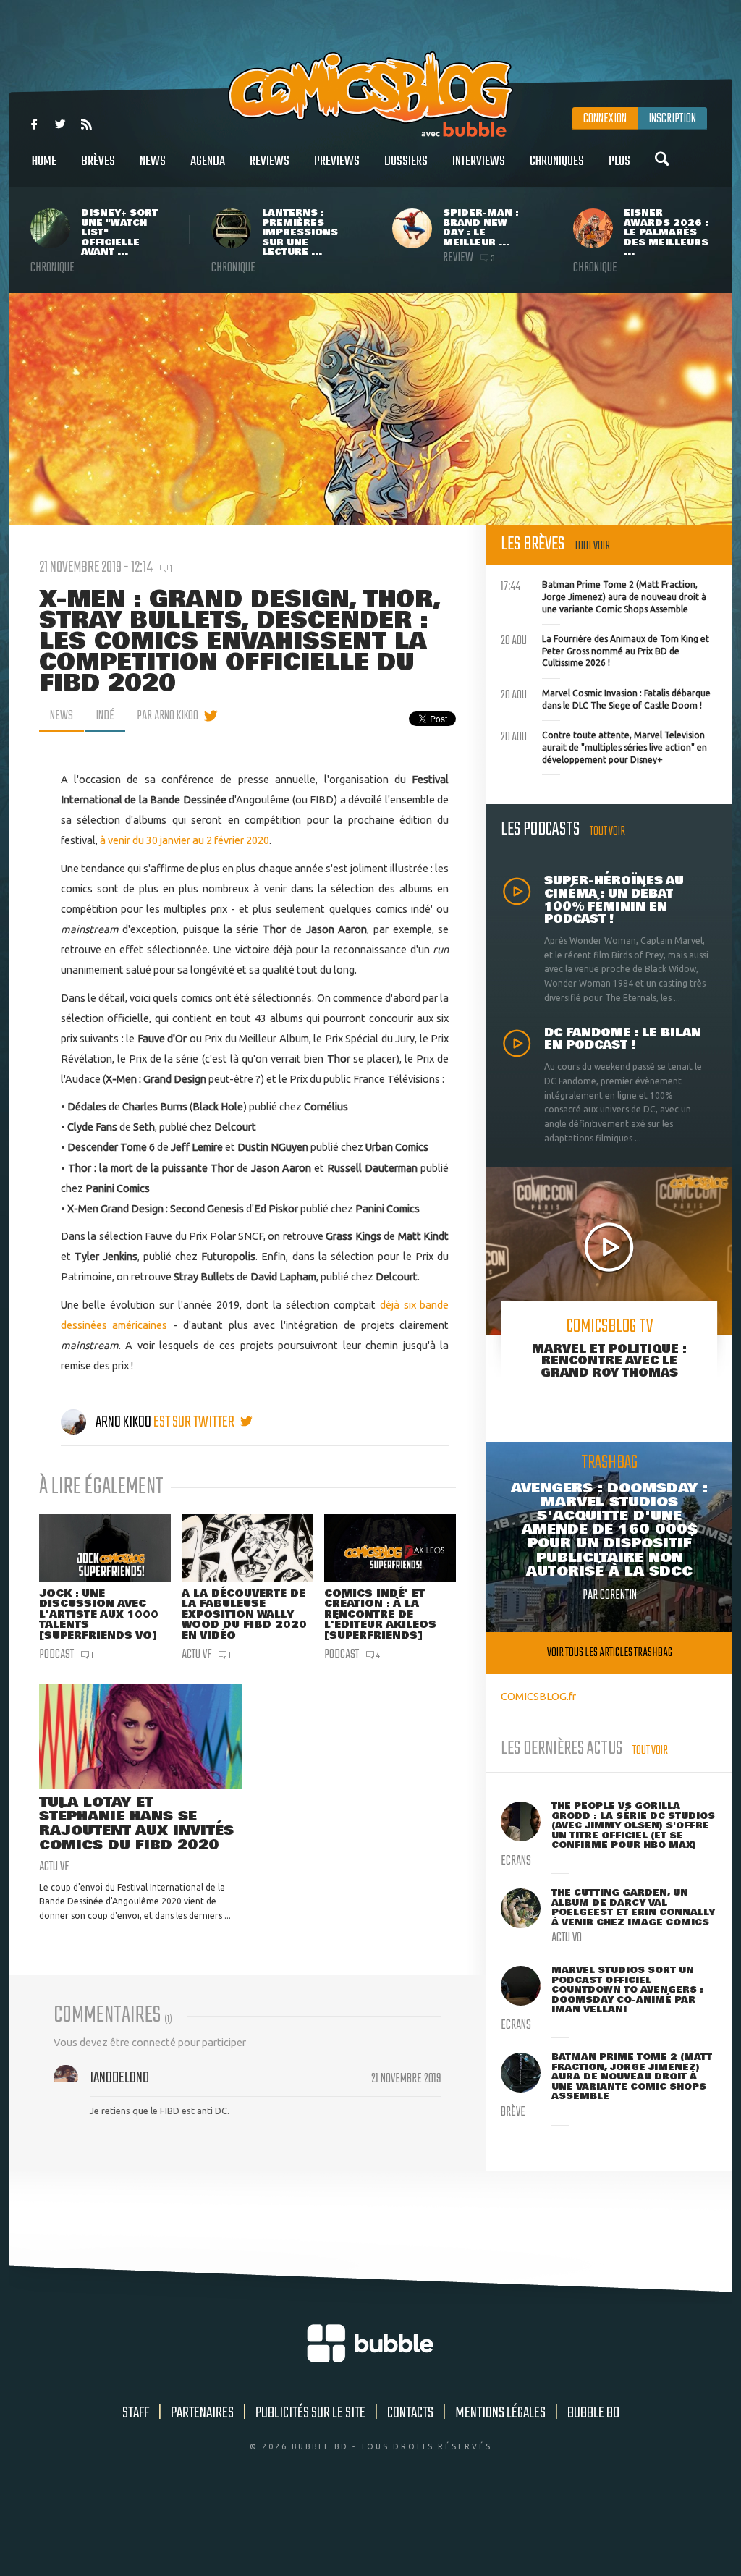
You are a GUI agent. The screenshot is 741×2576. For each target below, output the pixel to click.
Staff (136, 2413)
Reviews (270, 161)
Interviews (479, 161)
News (153, 161)
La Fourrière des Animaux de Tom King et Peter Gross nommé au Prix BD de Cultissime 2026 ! (605, 649)
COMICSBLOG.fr (538, 1696)
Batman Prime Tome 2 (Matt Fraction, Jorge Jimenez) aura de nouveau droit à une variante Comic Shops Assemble (604, 595)
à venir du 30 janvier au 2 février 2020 (185, 840)
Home (44, 161)
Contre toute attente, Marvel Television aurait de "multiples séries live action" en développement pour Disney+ (604, 746)
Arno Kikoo (123, 1422)
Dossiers (406, 161)
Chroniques (557, 161)
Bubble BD (593, 2413)
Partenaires (202, 2413)
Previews (337, 161)
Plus (619, 161)
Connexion (605, 119)
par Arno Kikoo (168, 716)
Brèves (98, 161)
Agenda (208, 161)
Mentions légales (500, 2413)
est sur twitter (195, 1422)
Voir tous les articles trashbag (610, 1653)
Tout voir (592, 546)
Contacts (410, 2413)
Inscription (672, 119)
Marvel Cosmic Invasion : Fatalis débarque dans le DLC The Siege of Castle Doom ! (606, 698)
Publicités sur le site (310, 2413)
